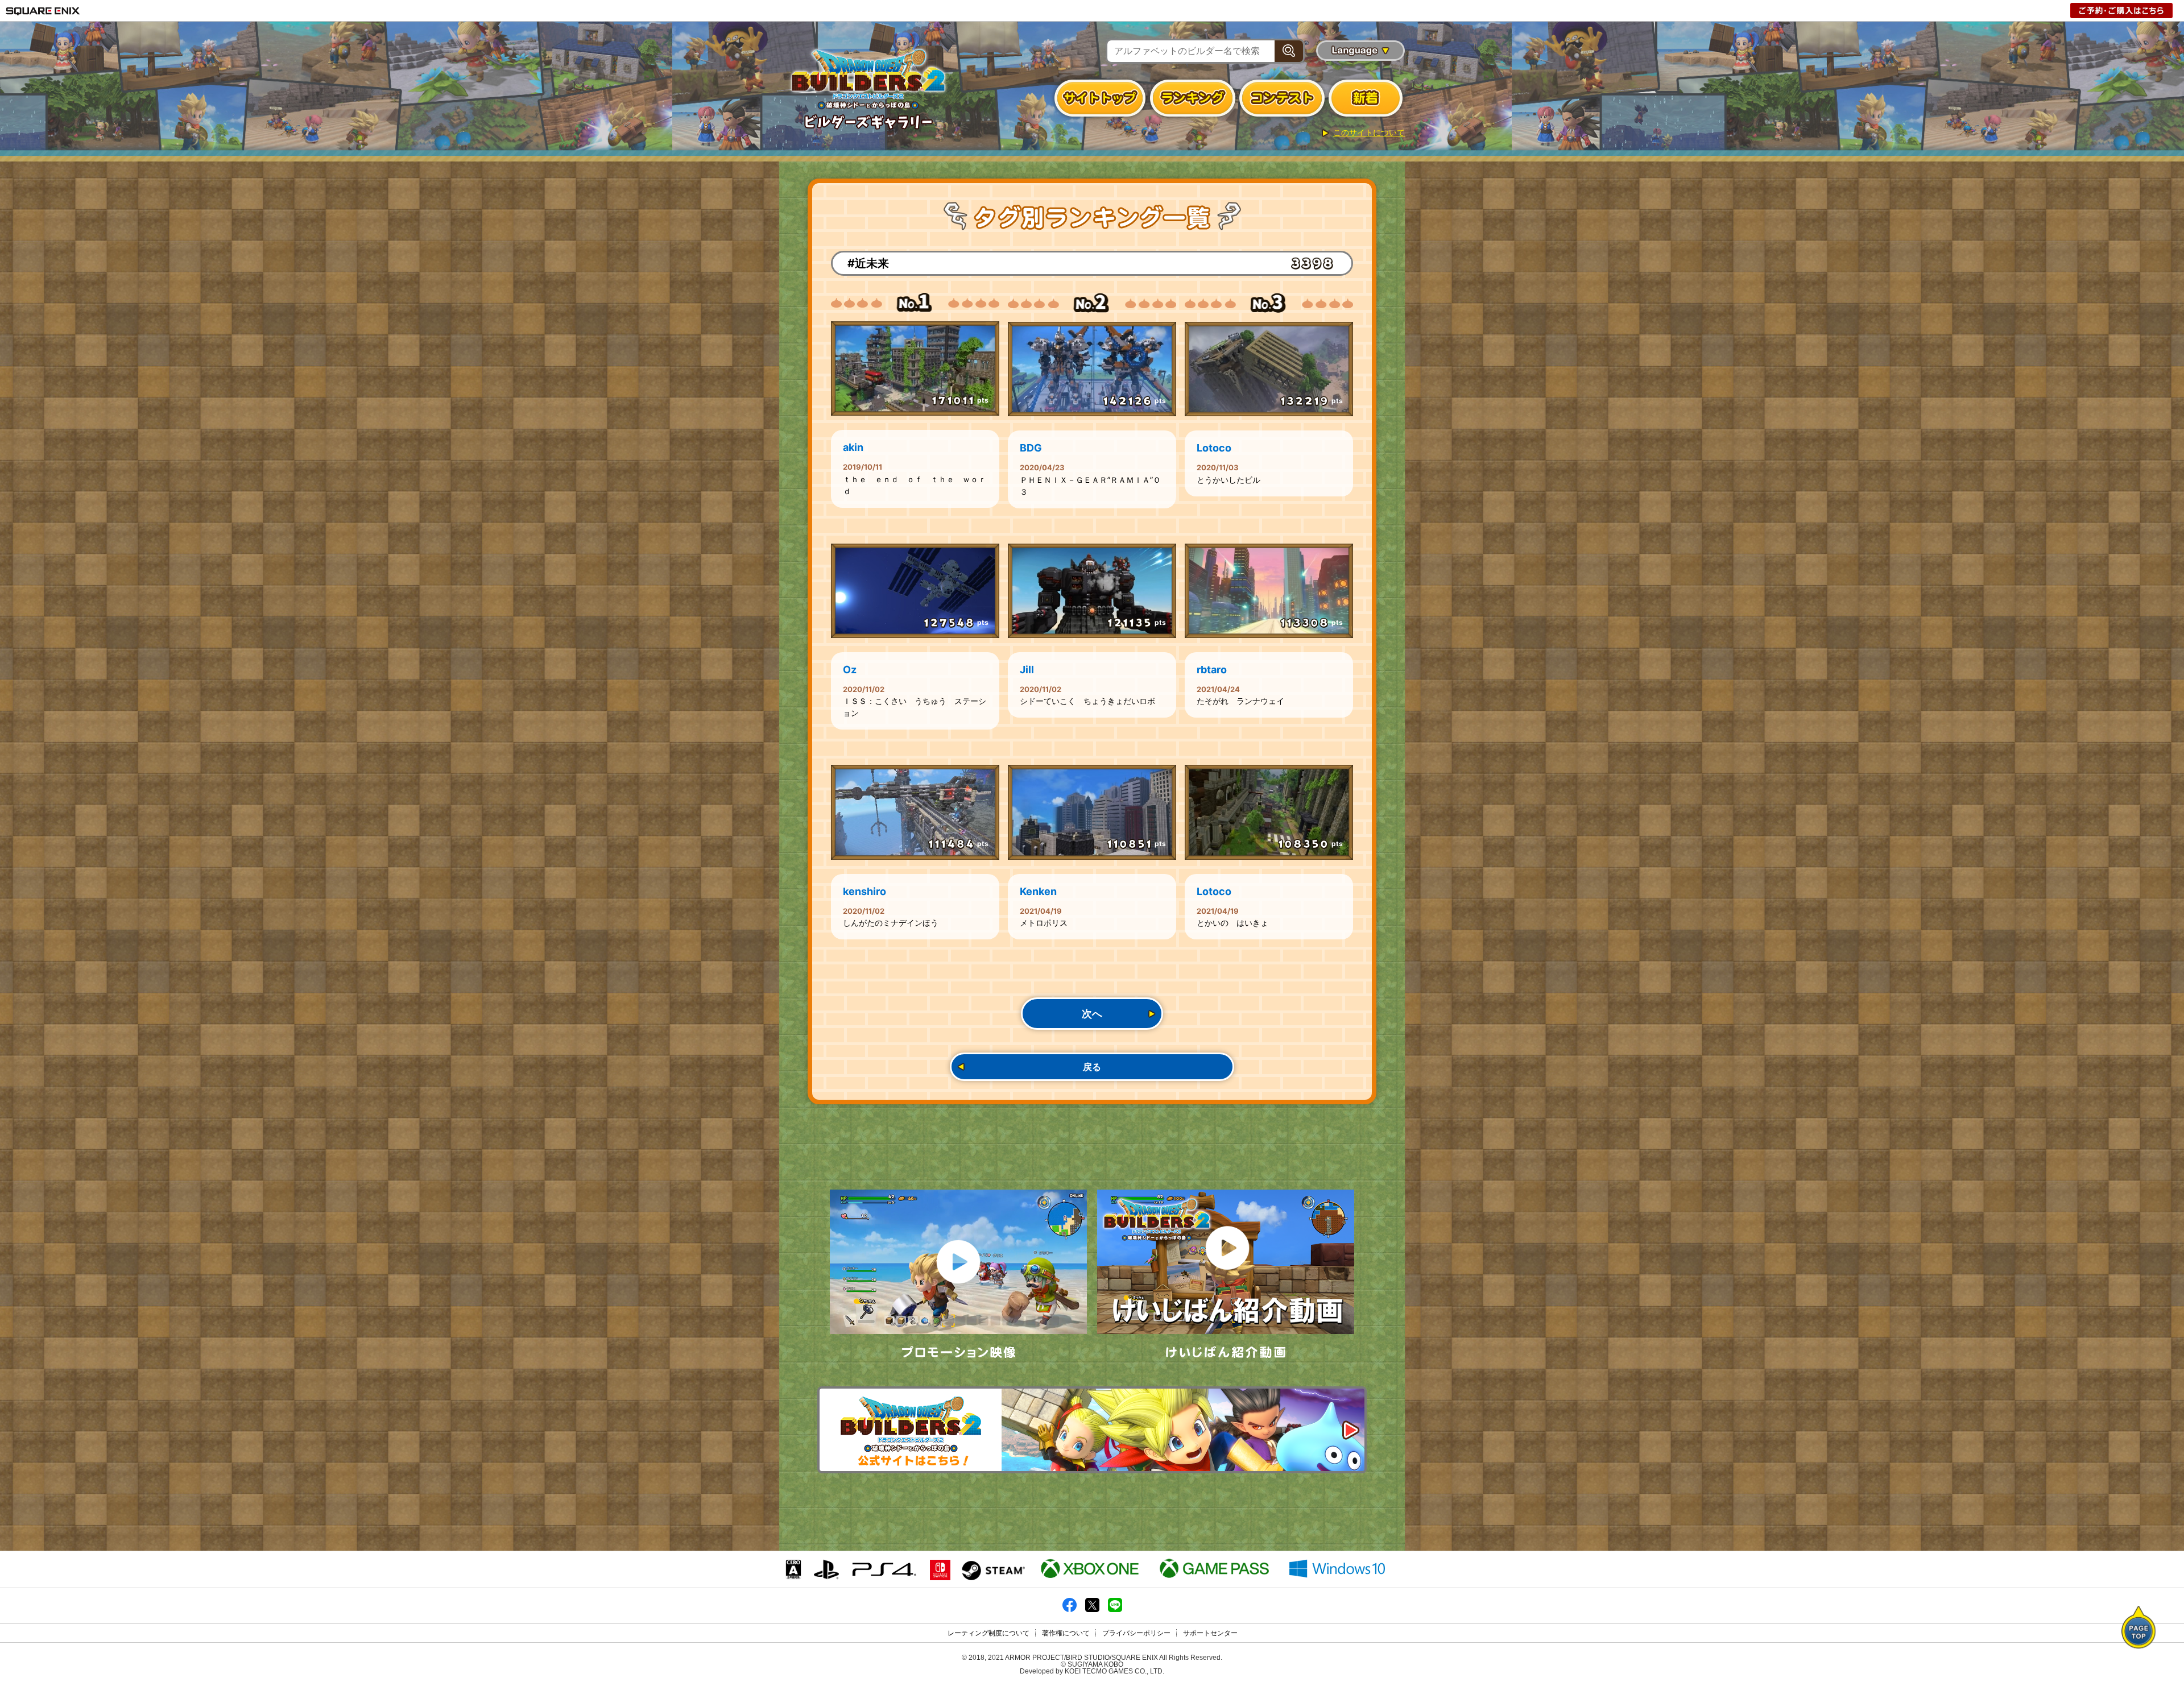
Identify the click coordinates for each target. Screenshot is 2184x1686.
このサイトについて (1369, 132)
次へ (1092, 1014)
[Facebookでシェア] (1070, 1610)
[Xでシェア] (1092, 1610)
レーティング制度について (988, 1633)
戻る (1092, 1067)
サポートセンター (1210, 1633)
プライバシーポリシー (1136, 1633)
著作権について (1066, 1633)
